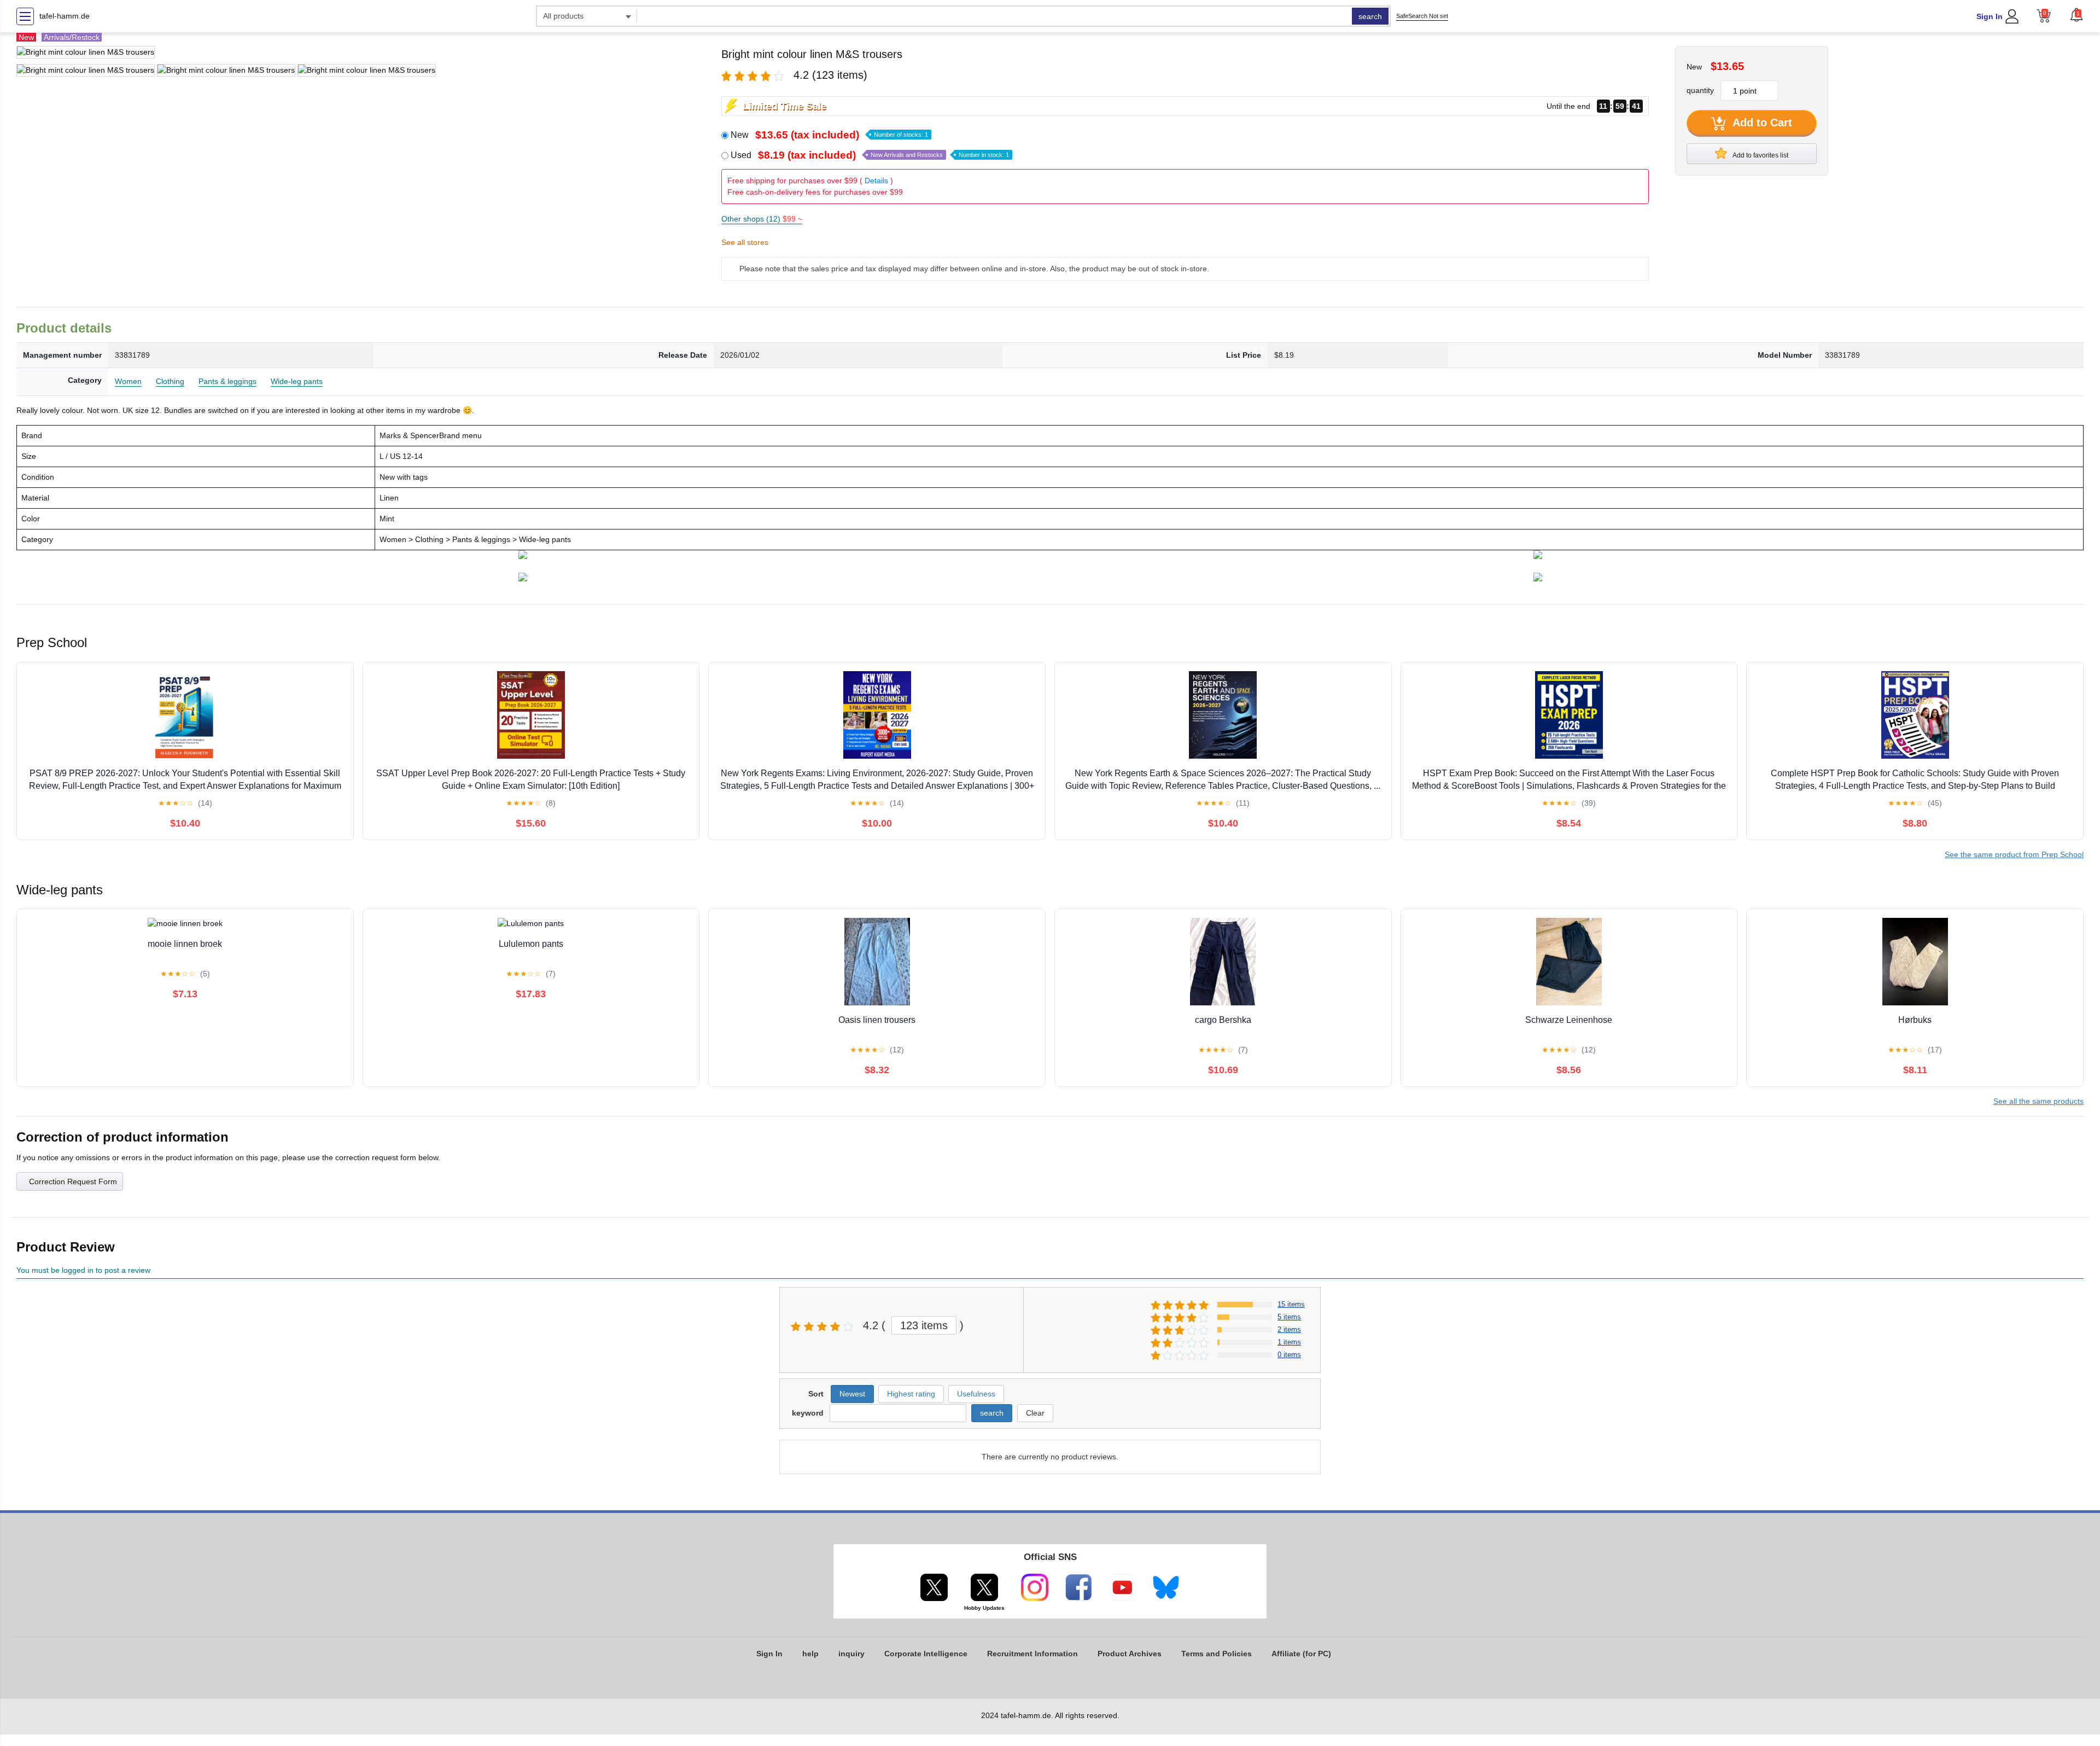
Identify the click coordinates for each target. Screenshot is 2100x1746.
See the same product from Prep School (2014, 854)
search (1370, 16)
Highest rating (911, 1394)
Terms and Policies (1217, 1654)
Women (128, 381)
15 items (1291, 1304)
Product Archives (1130, 1654)
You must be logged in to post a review (83, 1270)
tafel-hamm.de (65, 16)
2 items (1289, 1329)
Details (876, 181)
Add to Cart (1761, 123)
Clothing (170, 381)
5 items (1289, 1317)
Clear (1035, 1413)
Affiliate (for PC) (1301, 1654)
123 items (924, 1325)
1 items (1289, 1342)
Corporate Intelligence (926, 1654)
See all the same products (2038, 1101)
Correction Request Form (73, 1182)
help (810, 1654)
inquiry (851, 1654)
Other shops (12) (762, 219)
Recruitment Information (1032, 1654)
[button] (2076, 15)
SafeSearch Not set (1422, 16)
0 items (1289, 1355)
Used (870, 155)
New (829, 135)
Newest (852, 1394)
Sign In (1990, 16)
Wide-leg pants (297, 381)
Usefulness (976, 1394)
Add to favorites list (1760, 155)
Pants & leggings (227, 381)
